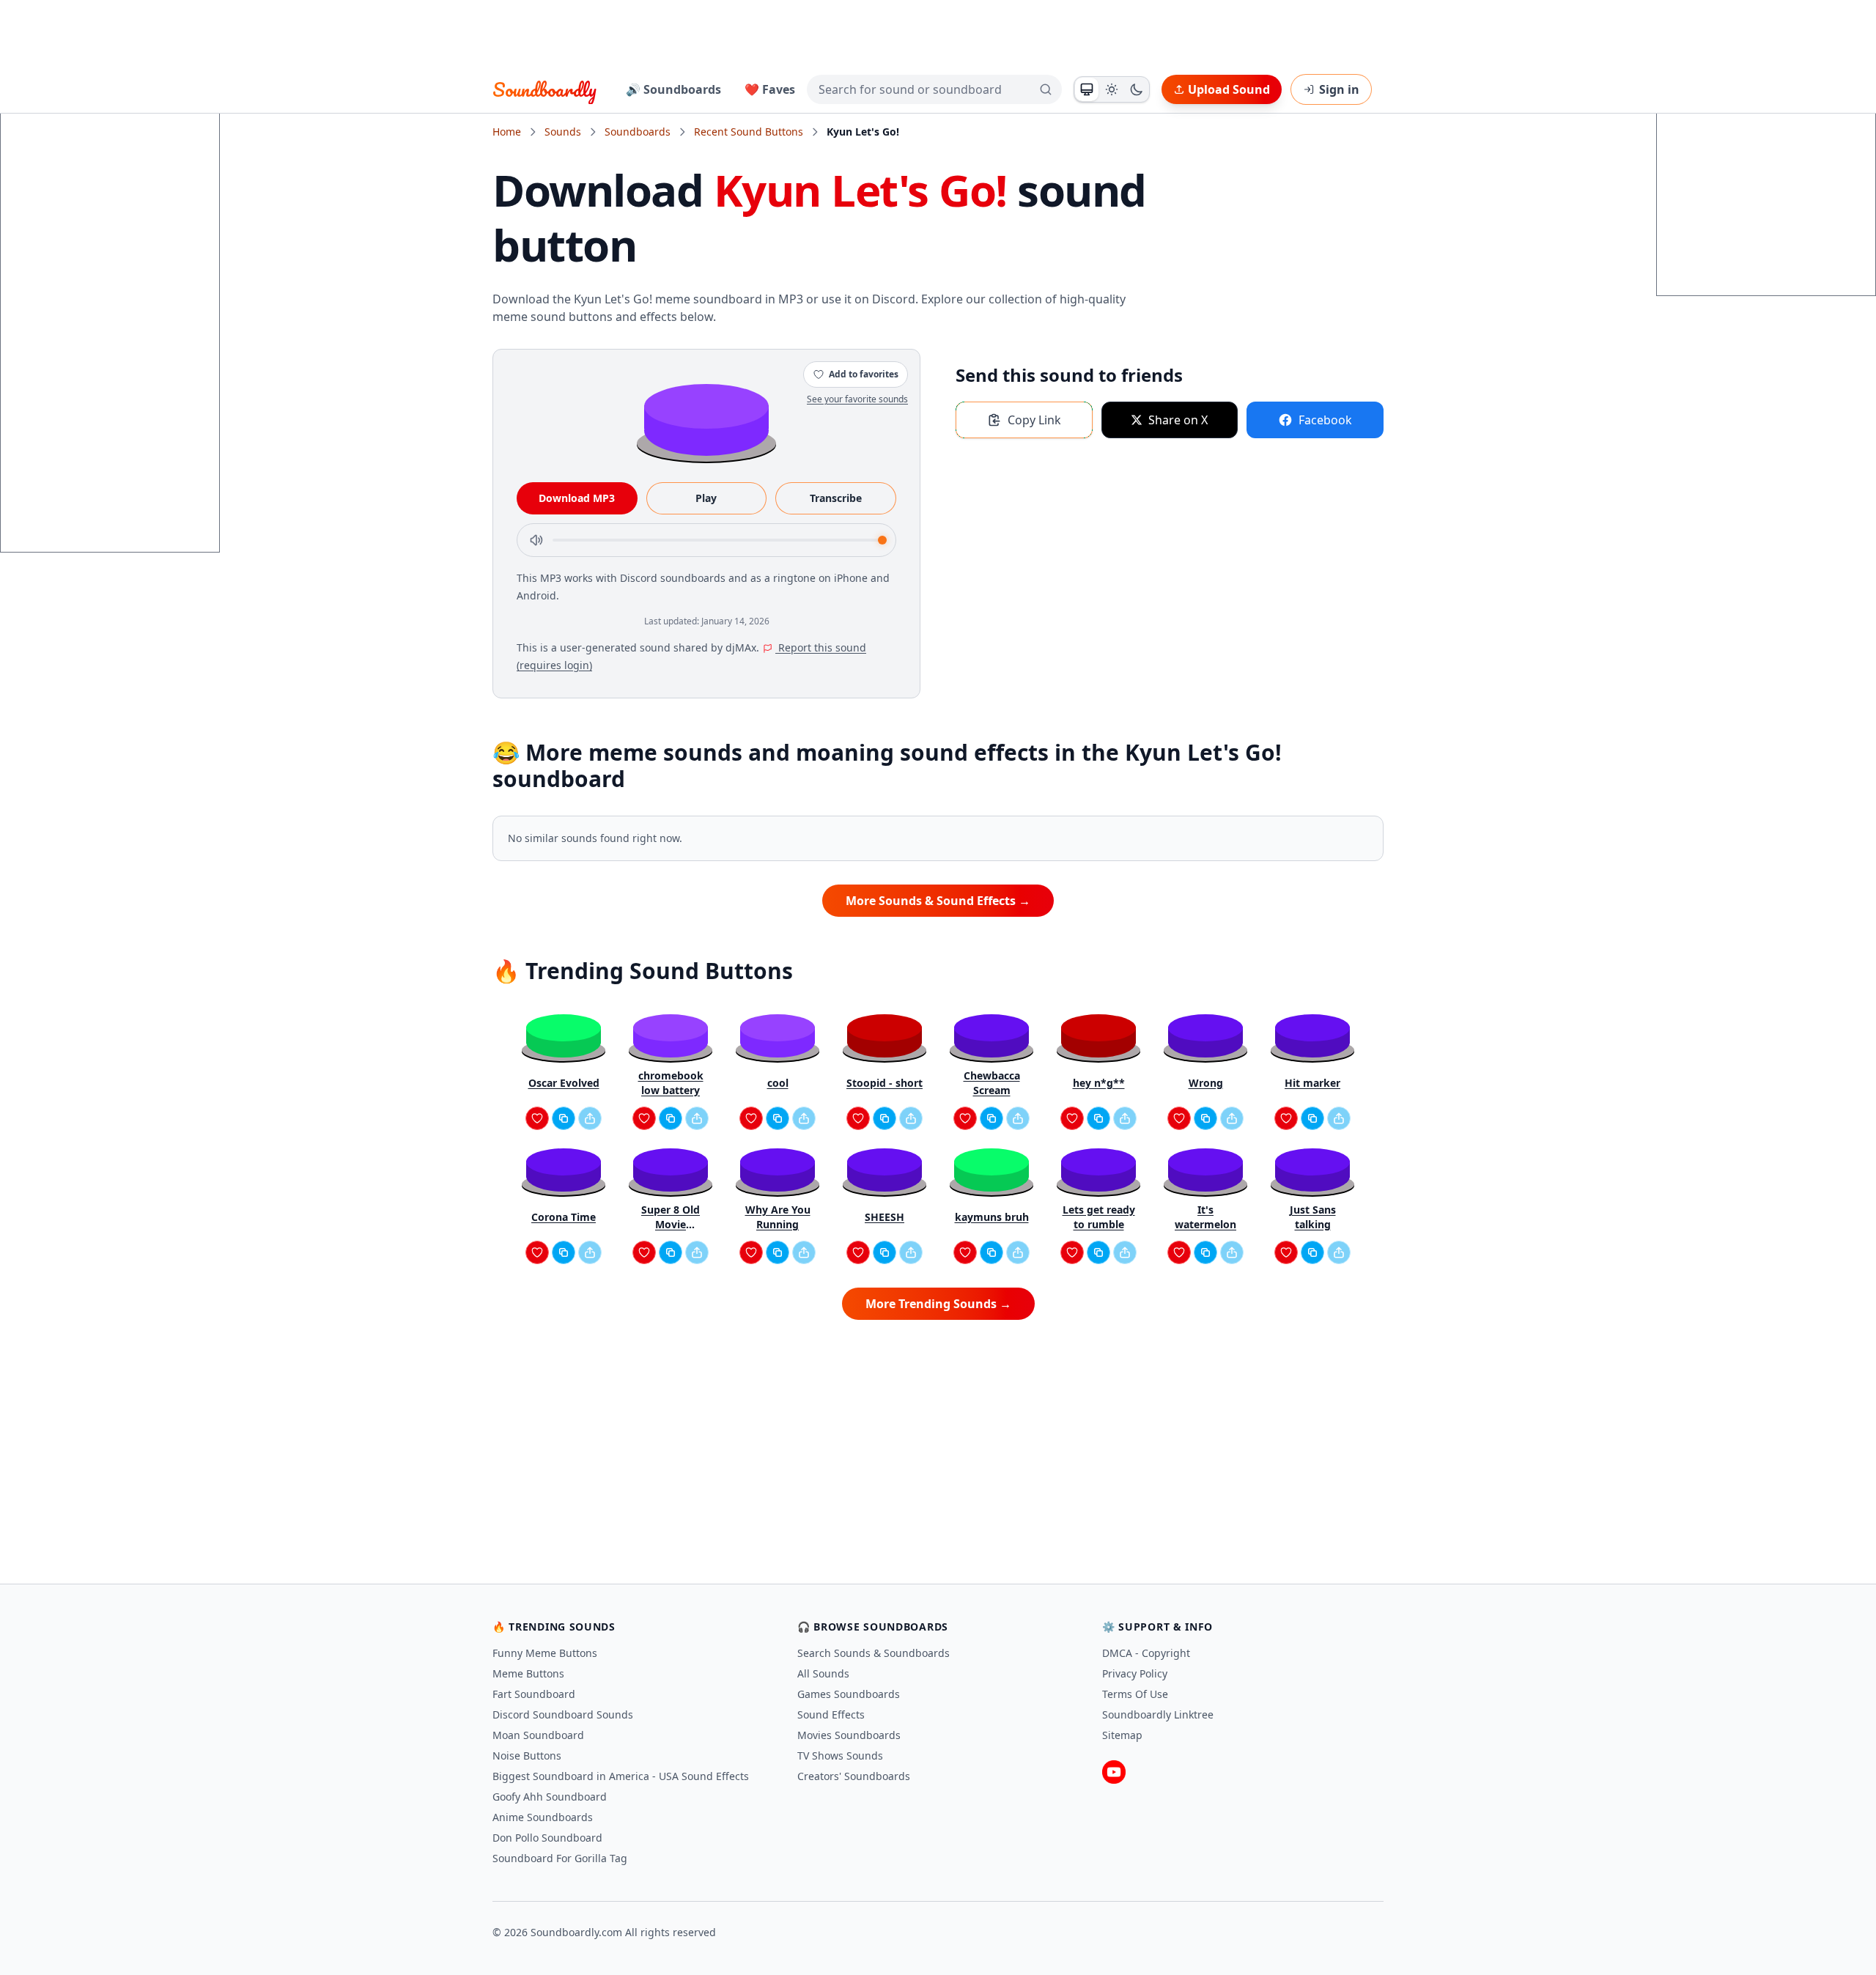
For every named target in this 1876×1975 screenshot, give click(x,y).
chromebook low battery (671, 1083)
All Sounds (823, 1673)
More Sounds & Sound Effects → (938, 901)
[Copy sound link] (564, 1118)
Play (706, 498)
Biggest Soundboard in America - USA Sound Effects (621, 1776)
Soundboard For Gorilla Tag (560, 1858)
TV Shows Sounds (840, 1756)
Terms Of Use (1135, 1694)
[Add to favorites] (537, 1118)
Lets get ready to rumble (1099, 1217)
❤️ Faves (770, 89)
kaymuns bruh (992, 1217)
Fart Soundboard (534, 1694)
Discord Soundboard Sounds (563, 1714)
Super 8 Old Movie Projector (671, 1217)
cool (778, 1083)
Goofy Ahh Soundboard (550, 1797)
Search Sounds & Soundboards (874, 1653)
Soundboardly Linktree (1158, 1714)
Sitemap (1122, 1735)
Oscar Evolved (564, 1083)
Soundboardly (544, 89)
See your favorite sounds (857, 399)
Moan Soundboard (538, 1735)
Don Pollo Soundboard (547, 1838)
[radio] (1087, 89)
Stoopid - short (885, 1083)
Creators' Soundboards (854, 1776)
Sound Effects (831, 1714)
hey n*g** (1099, 1083)
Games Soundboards (849, 1694)
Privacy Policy (1135, 1673)
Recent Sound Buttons (749, 132)
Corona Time (564, 1217)
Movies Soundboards (849, 1735)
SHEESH (885, 1217)
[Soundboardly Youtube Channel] (1114, 1772)
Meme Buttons (528, 1673)
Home (507, 132)
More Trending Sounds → (938, 1304)
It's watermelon (1205, 1217)
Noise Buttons (527, 1756)
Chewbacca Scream (992, 1083)
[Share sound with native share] (590, 1118)
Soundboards (638, 132)
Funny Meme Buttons (545, 1653)
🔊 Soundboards (673, 89)
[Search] (1046, 89)
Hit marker (1312, 1083)
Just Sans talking (1313, 1217)
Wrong (1206, 1083)
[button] (706, 419)
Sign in (1339, 89)
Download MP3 (577, 498)
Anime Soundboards (543, 1817)
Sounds (563, 132)
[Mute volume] (536, 540)
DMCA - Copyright (1146, 1653)
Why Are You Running (778, 1217)
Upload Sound (1229, 89)
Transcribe (836, 498)
